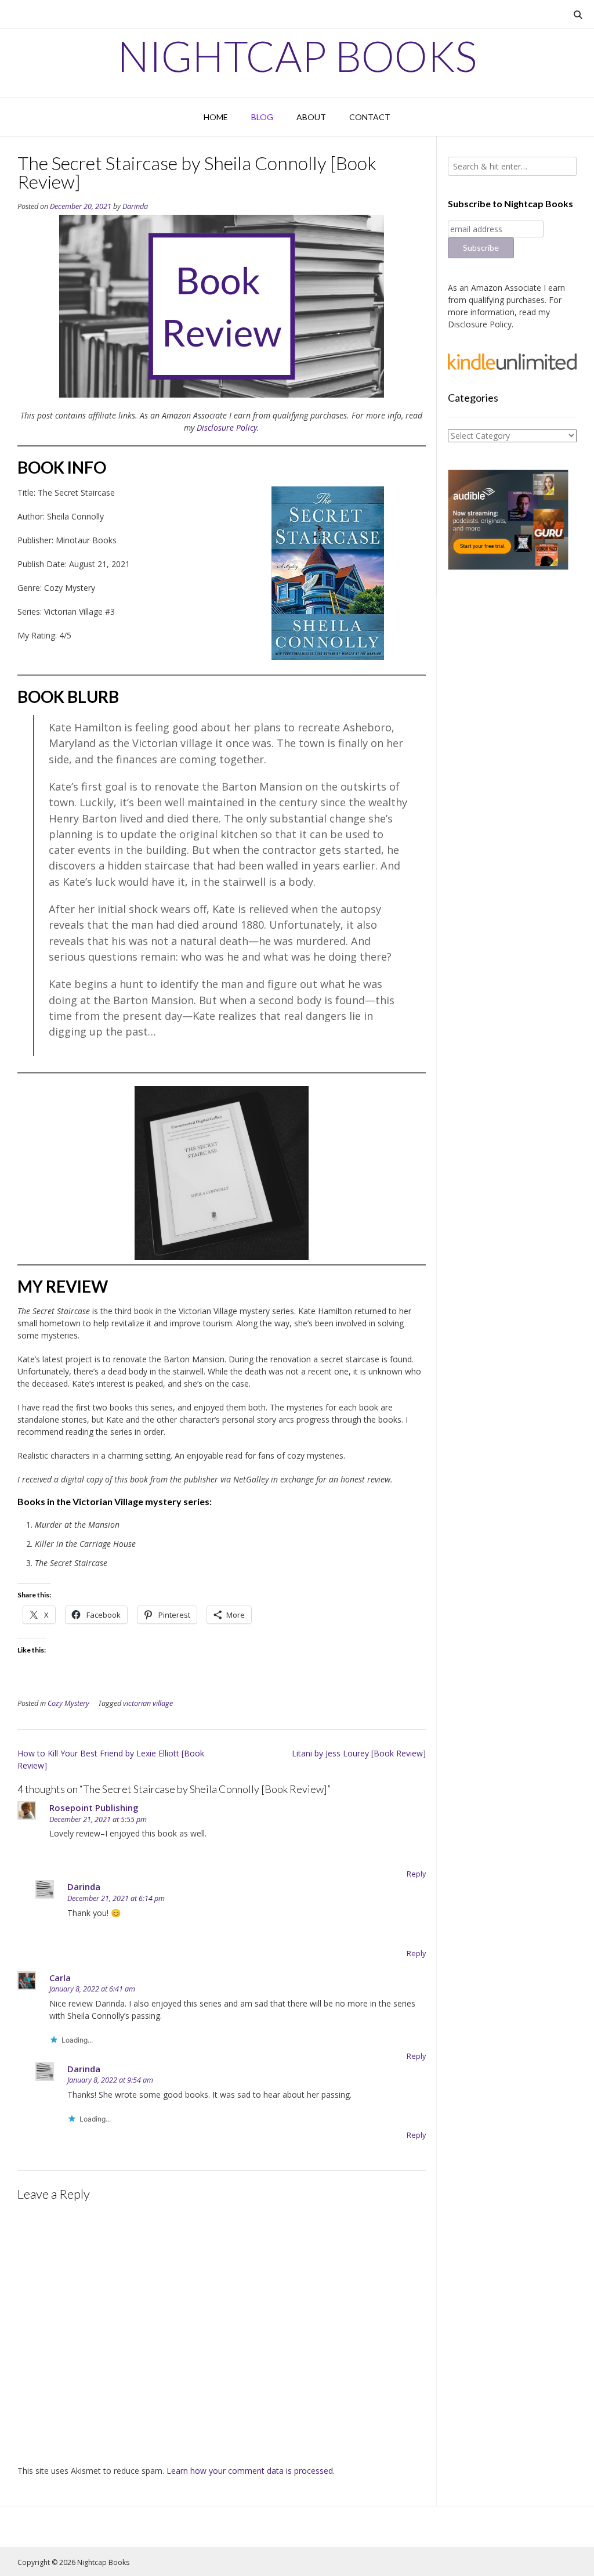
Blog (262, 117)
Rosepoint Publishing (94, 1807)
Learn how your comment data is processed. (251, 2471)
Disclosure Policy (227, 427)
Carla (60, 1978)
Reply (416, 1874)
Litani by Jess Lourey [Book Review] (359, 1753)
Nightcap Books (297, 56)
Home (216, 117)
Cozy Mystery (68, 1703)
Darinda (135, 206)
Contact (370, 117)
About (311, 117)
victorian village (148, 1703)
